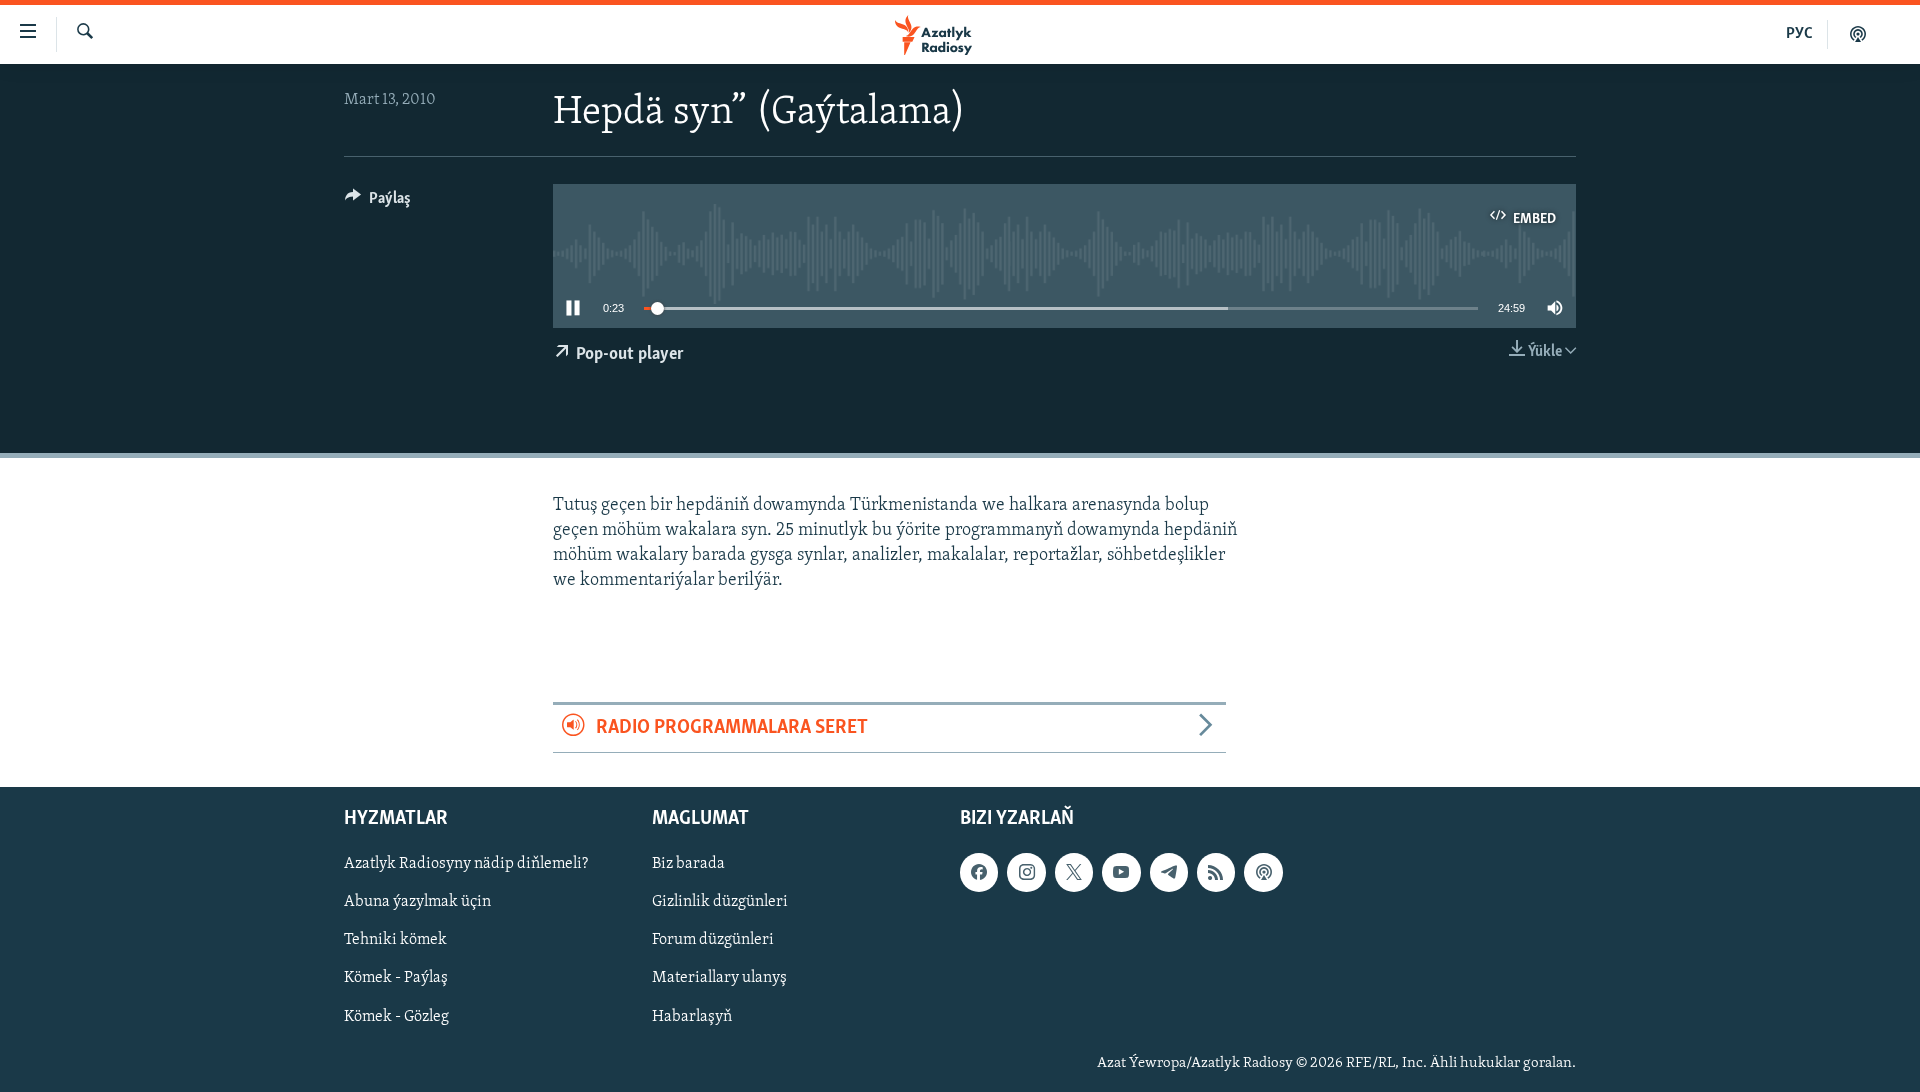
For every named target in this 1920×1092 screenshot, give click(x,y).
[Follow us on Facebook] (979, 872)
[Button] (378, 203)
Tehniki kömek (395, 940)
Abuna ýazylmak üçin (417, 902)
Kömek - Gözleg (396, 1016)
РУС (1799, 34)
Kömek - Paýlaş (396, 978)
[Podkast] (1858, 34)
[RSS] (1216, 872)
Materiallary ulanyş (719, 978)
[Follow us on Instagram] (1026, 872)
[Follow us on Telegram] (1169, 872)
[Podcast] (1263, 872)
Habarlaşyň (692, 1016)
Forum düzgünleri (713, 940)
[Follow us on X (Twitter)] (1074, 872)
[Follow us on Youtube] (1121, 872)
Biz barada (688, 864)
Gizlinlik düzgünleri (720, 902)
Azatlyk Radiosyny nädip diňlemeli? (466, 864)
